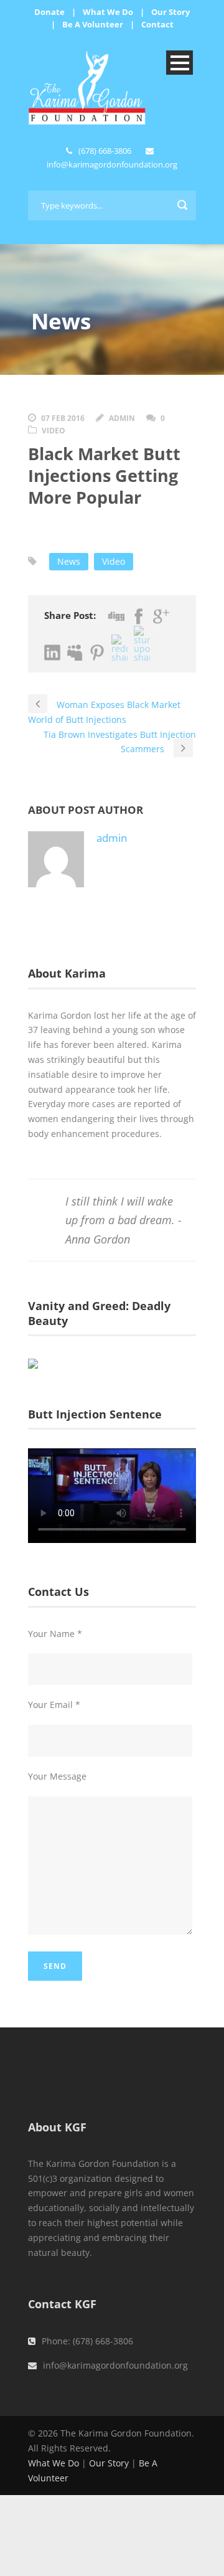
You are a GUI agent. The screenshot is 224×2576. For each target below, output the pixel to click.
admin (122, 418)
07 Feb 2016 (63, 418)
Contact (157, 24)
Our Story (170, 12)
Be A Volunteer (93, 24)
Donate (49, 12)
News (69, 561)
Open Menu (180, 63)
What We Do (108, 12)
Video (54, 431)
